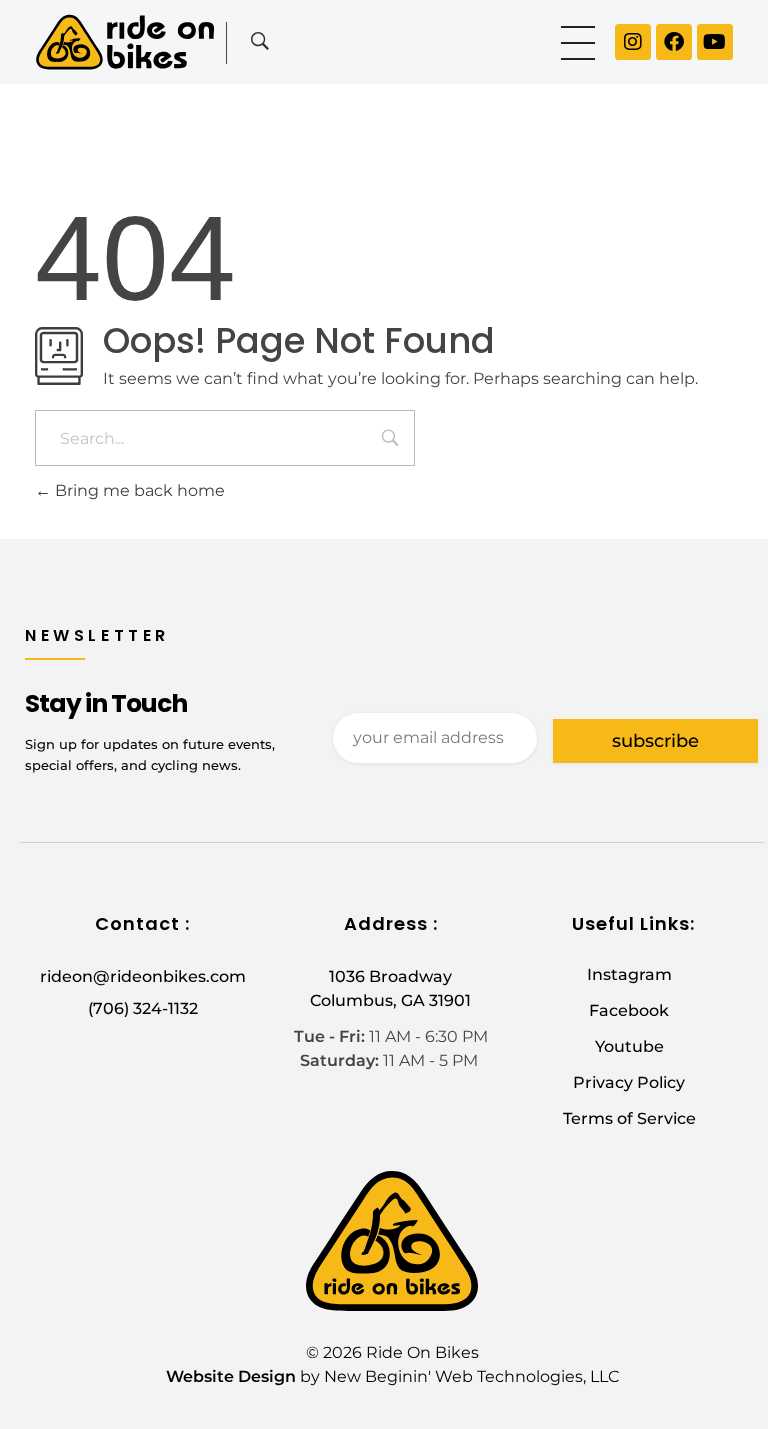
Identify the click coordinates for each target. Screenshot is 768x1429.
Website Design (231, 1376)
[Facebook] (674, 42)
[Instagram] (633, 42)
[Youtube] (715, 42)
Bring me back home (138, 490)
